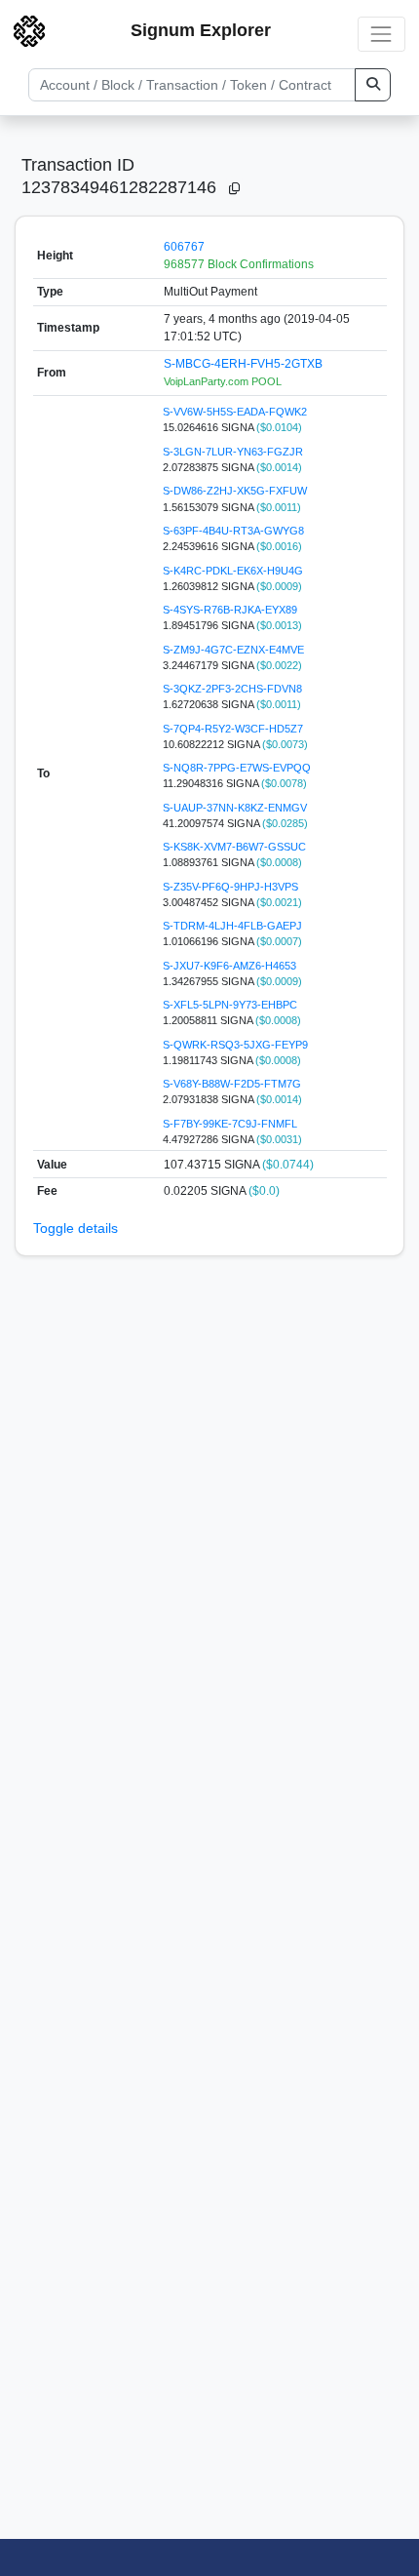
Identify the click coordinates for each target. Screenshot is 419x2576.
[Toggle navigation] (381, 34)
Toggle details (76, 1228)
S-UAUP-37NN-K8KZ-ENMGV (235, 808)
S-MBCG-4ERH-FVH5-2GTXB (243, 364)
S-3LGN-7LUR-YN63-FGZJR (233, 452)
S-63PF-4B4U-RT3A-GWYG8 (233, 531)
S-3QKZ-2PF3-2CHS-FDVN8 (232, 689)
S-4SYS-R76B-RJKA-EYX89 (230, 610)
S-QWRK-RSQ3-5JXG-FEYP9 (235, 1045)
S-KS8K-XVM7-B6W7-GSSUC (234, 847)
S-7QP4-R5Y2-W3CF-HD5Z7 (233, 729)
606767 (184, 247)
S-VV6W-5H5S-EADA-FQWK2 (235, 412)
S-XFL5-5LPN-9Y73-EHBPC (230, 1005)
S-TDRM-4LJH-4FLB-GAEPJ (232, 926)
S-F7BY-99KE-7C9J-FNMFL (230, 1124)
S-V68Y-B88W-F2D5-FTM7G (232, 1084)
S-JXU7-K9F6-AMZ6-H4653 (229, 966)
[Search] (373, 85)
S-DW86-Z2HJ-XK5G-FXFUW (235, 491)
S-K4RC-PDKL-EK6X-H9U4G (233, 571)
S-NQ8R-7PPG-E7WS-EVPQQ (237, 768)
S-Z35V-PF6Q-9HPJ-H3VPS (230, 887)
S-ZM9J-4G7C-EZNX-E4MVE (233, 650)
